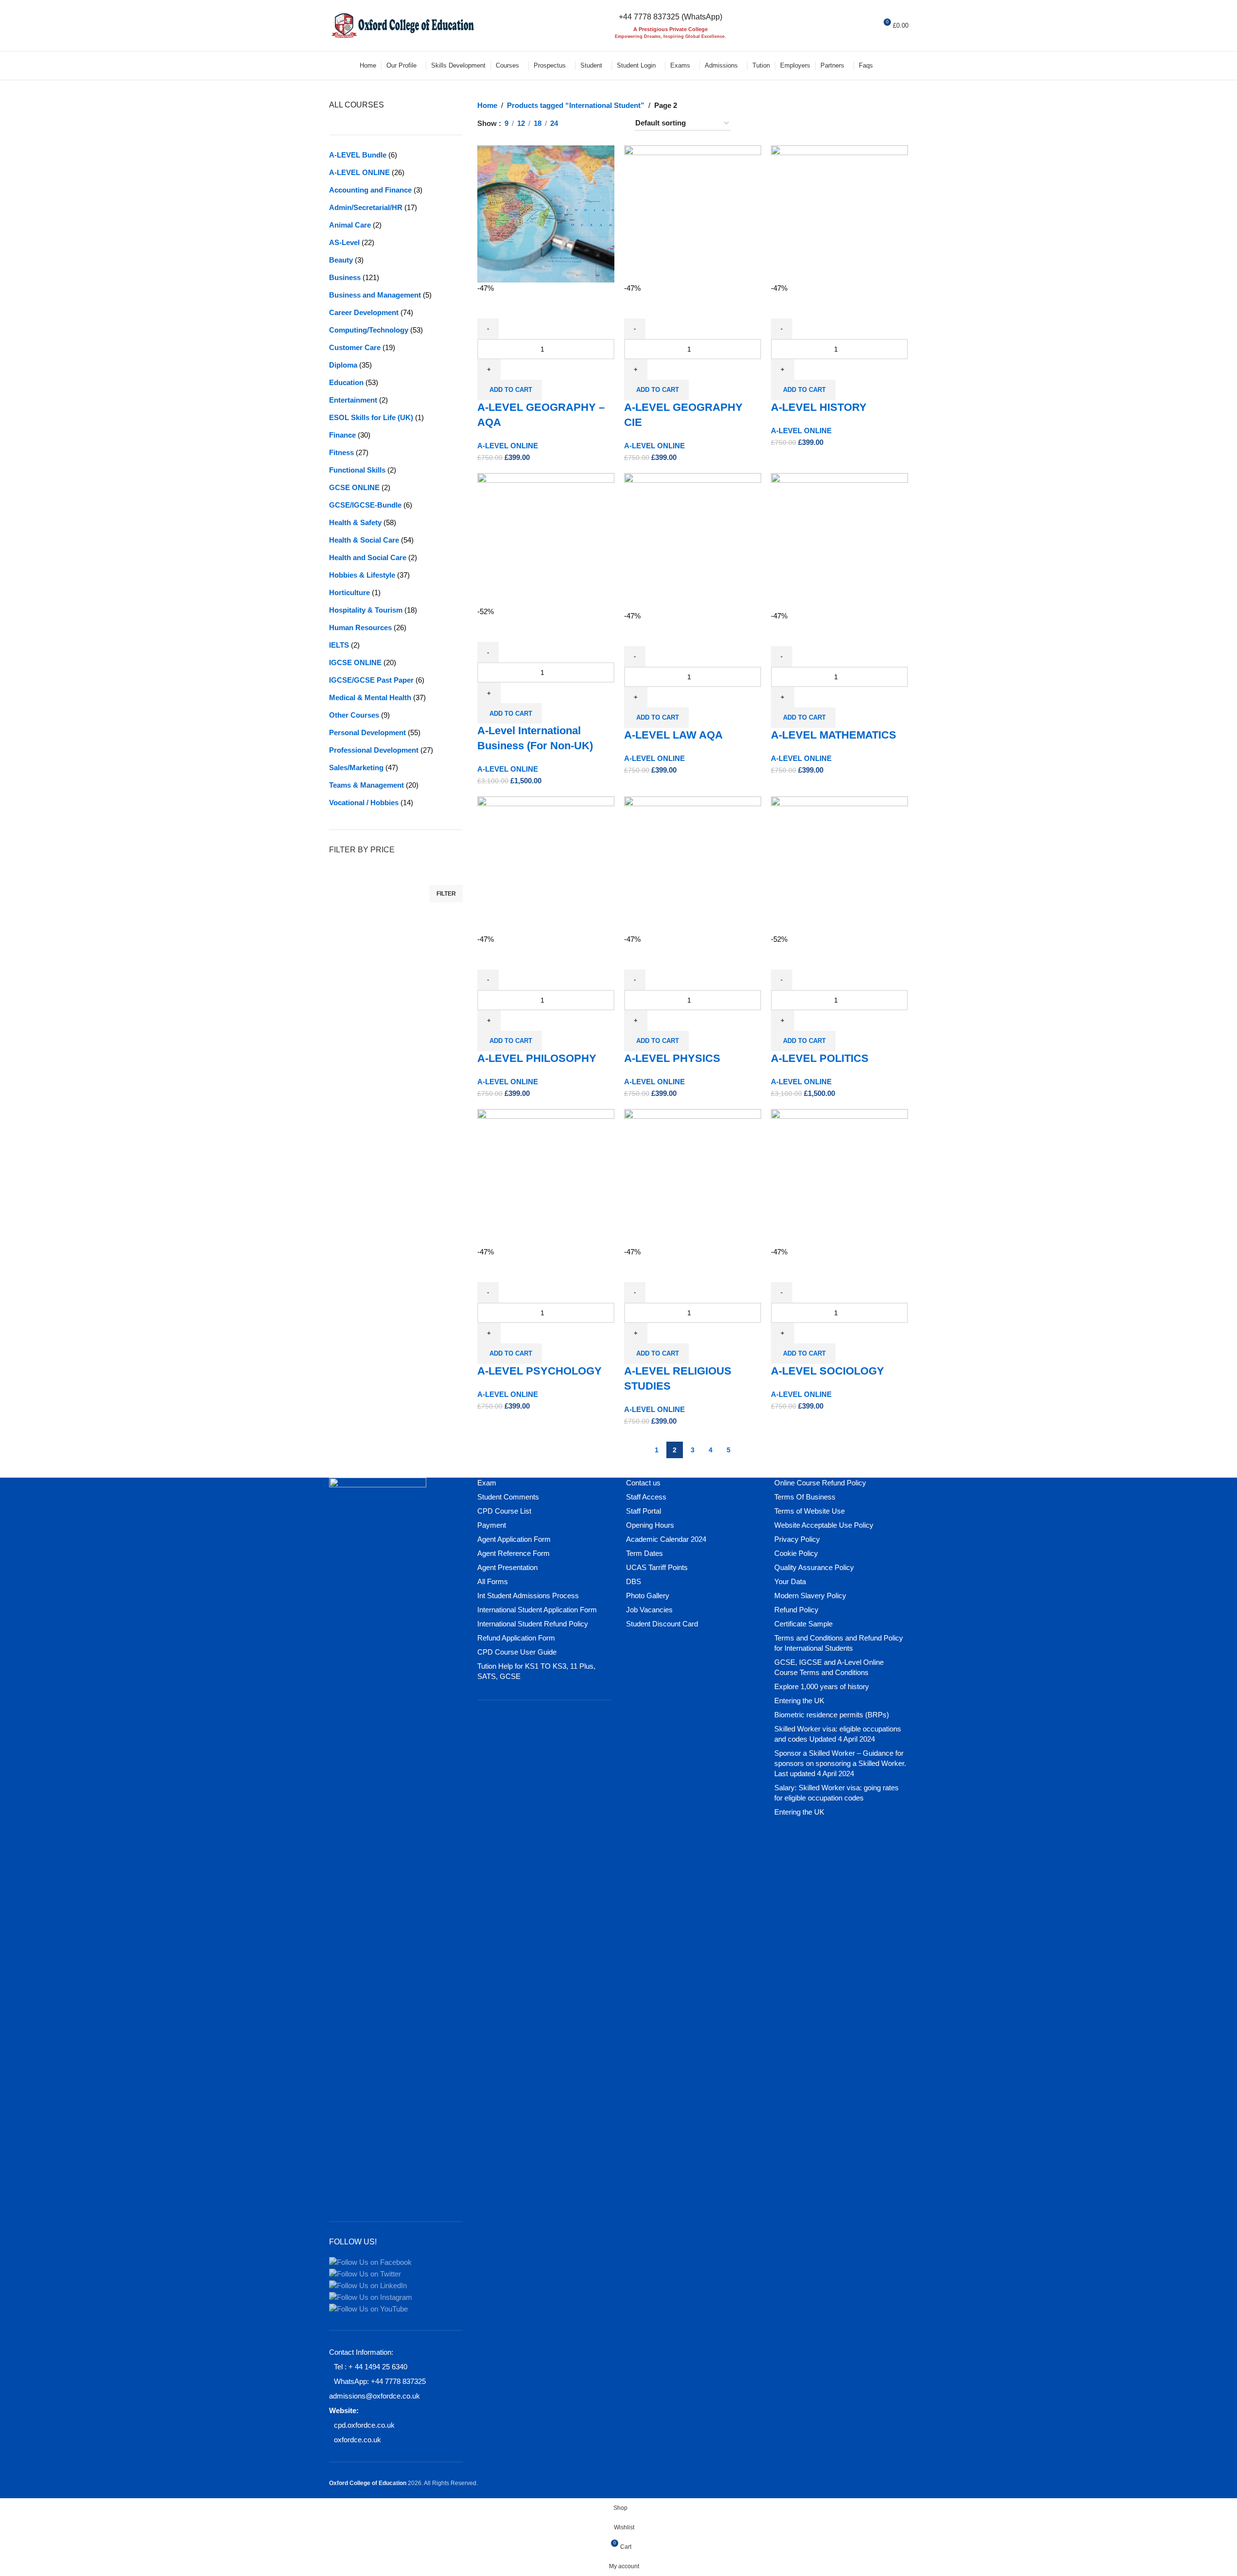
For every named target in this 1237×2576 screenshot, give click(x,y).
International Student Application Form (537, 1610)
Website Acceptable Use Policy (824, 1525)
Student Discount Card (662, 1624)
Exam (487, 1483)
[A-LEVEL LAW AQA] (693, 541)
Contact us (643, 1483)
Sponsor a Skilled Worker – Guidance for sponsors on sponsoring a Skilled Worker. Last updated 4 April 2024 (840, 1763)
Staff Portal (644, 1511)
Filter (446, 894)
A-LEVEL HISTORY (819, 407)
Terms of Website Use (810, 1511)
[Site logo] (402, 25)
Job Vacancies (649, 1610)
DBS (634, 1581)
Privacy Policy (797, 1539)
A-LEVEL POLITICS (820, 1058)
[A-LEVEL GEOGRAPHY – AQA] (546, 213)
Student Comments (508, 1497)
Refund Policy (796, 1610)
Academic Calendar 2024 (666, 1539)
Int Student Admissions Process (528, 1596)
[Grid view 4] (615, 124)
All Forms (493, 1581)
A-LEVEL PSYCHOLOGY (540, 1371)
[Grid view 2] (581, 124)
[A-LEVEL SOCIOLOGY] (839, 1177)
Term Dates (645, 1553)
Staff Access (646, 1497)
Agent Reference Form (514, 1553)
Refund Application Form (516, 1638)
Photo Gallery (648, 1596)
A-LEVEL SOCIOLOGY (828, 1371)
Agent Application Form (514, 1539)
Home (487, 105)
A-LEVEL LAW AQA (673, 735)
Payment (492, 1525)
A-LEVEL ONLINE (508, 446)
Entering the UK (799, 1701)
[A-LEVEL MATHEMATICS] (839, 541)
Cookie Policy (796, 1553)
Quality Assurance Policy (814, 1567)
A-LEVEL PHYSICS (672, 1058)
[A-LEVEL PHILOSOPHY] (546, 864)
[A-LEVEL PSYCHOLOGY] (546, 1177)
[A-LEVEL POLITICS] (839, 864)
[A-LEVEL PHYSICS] (693, 864)
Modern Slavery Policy (810, 1596)
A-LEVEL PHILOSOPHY (537, 1058)
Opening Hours (650, 1525)
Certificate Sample (803, 1624)
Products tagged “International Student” (576, 105)
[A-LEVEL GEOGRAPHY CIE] (693, 213)
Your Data (790, 1581)
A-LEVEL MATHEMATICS (834, 735)
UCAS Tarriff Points (657, 1567)
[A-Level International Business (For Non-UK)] (546, 539)
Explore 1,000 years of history (822, 1686)
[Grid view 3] (598, 124)
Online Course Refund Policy (820, 1483)
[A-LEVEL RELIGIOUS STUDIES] (693, 1177)
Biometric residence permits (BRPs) (832, 1715)
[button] (510, 390)
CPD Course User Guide (517, 1652)
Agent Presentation (507, 1567)
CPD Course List (504, 1511)
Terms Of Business (805, 1497)
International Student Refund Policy (533, 1624)
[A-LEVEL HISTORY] (839, 213)
